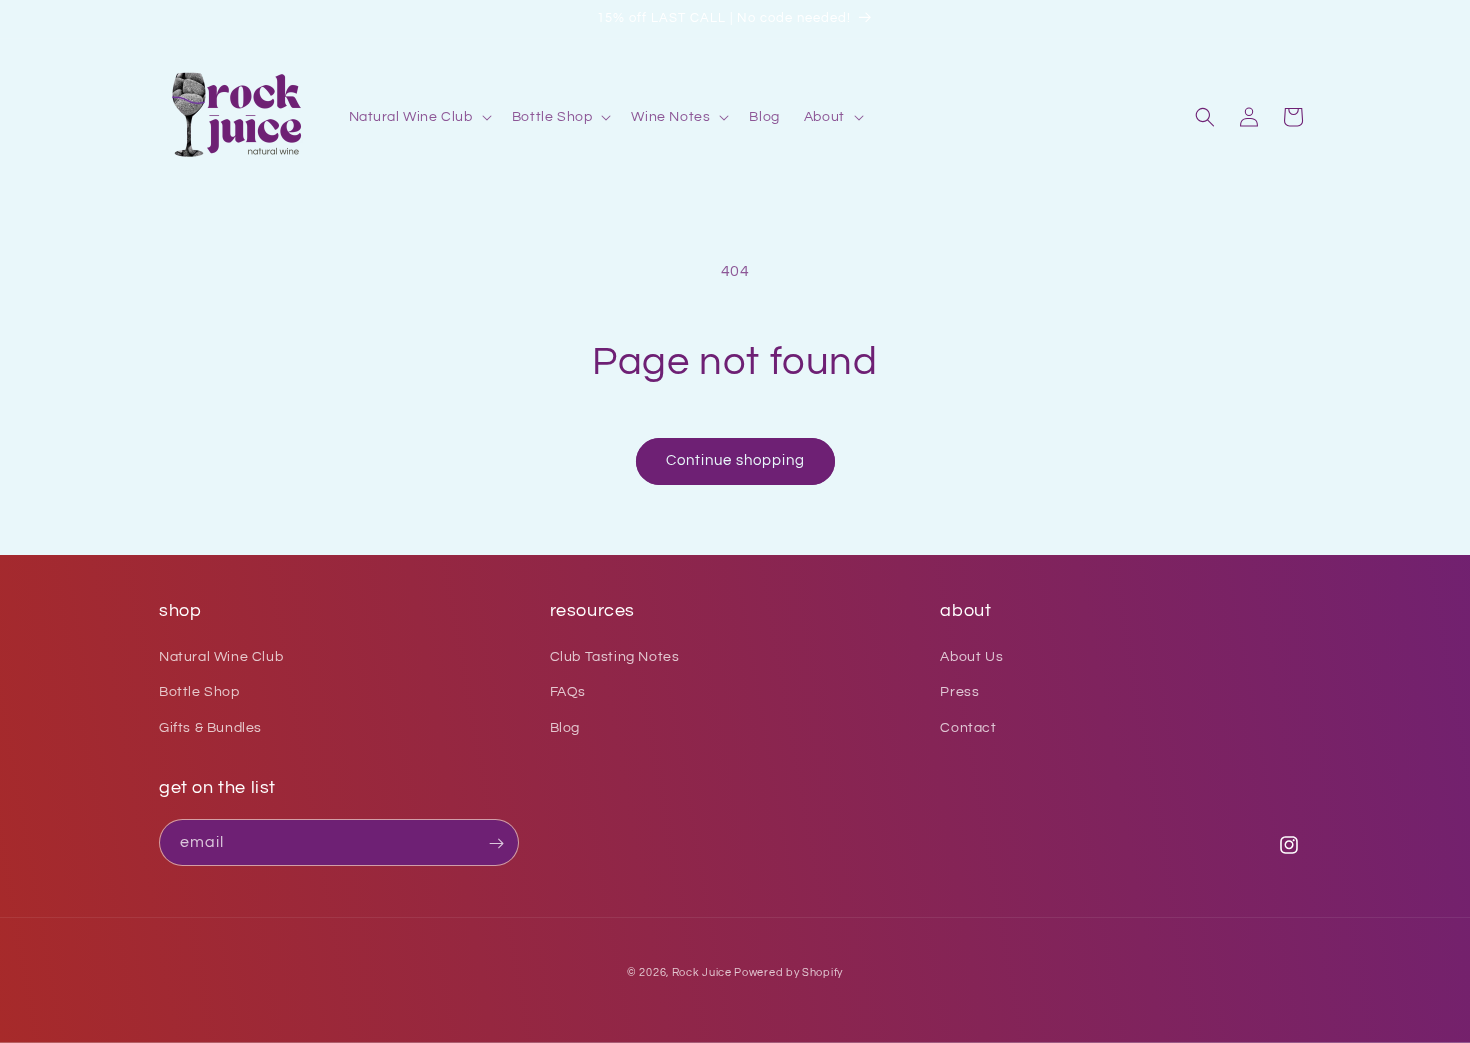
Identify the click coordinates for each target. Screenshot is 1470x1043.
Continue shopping (735, 460)
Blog (565, 728)
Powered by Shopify (788, 972)
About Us (971, 658)
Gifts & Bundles (210, 728)
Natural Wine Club (221, 658)
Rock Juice (703, 972)
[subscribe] (496, 843)
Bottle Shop (199, 693)
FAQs (568, 693)
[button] (418, 117)
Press (959, 693)
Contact (968, 728)
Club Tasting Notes (615, 658)
